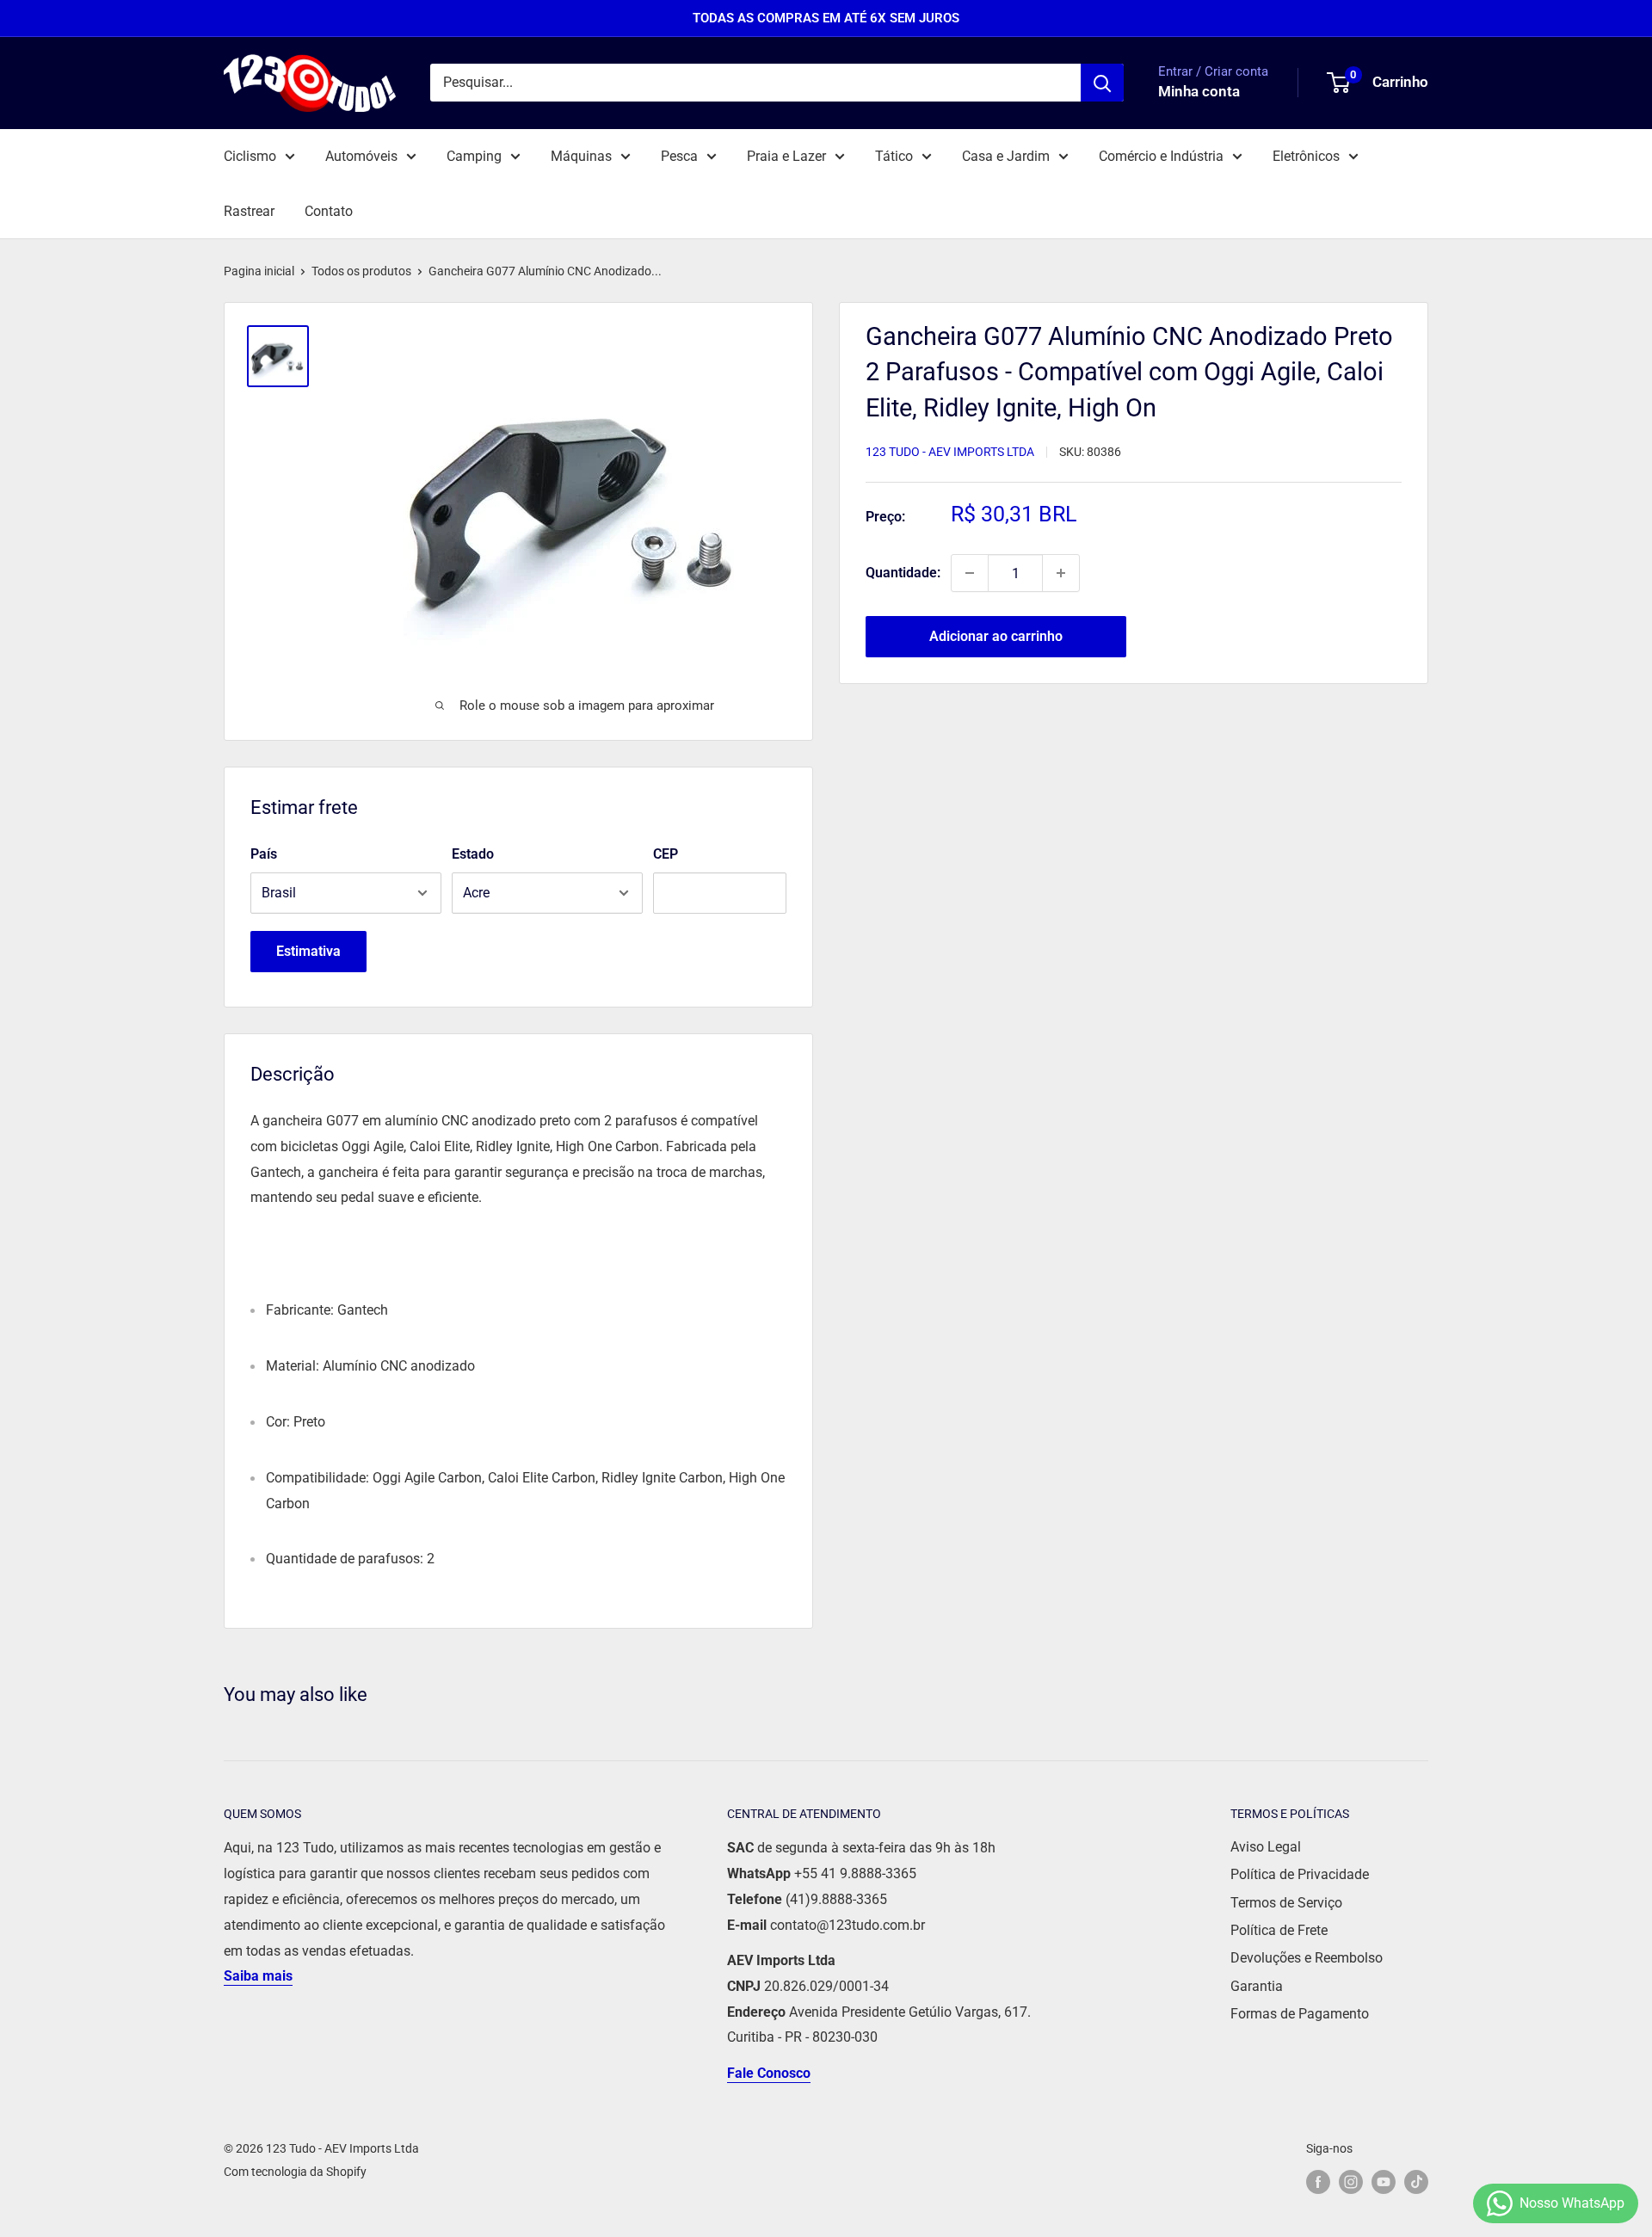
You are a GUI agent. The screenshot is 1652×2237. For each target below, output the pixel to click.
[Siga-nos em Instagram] (1351, 2182)
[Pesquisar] (1102, 83)
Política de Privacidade (1300, 1874)
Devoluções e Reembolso (1307, 1958)
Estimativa (308, 951)
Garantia (1257, 1986)
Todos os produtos (361, 271)
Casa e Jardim (1006, 156)
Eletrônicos (1306, 156)
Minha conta (1199, 92)
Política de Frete (1279, 1930)
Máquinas (581, 156)
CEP (666, 854)
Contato (329, 211)
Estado (473, 854)
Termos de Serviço (1286, 1903)
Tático (894, 156)
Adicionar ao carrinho (996, 636)
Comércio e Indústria (1161, 156)
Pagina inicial (259, 271)
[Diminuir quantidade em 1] (970, 573)
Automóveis (361, 156)
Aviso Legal (1266, 1847)
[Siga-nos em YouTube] (1384, 2182)
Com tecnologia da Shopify (295, 2172)
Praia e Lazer (786, 156)
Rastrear (249, 211)
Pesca (679, 156)
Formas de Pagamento (1300, 2014)
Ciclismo (250, 156)
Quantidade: (903, 573)
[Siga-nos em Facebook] (1318, 2182)
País (264, 854)
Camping (474, 156)
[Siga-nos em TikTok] (1416, 2182)
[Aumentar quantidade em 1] (1061, 573)
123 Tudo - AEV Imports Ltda (950, 452)
